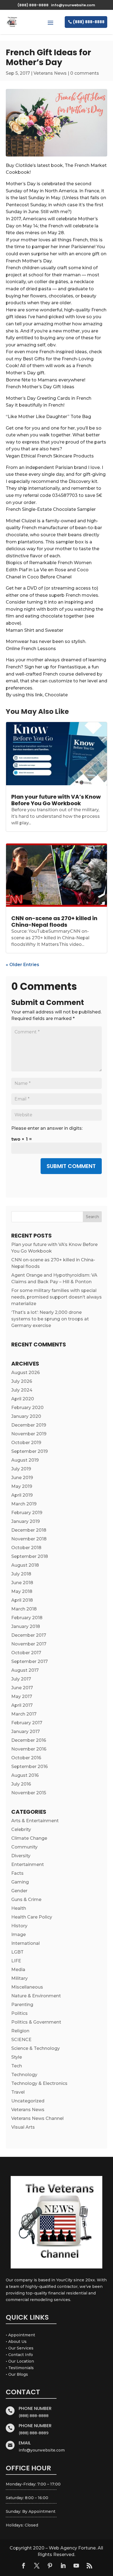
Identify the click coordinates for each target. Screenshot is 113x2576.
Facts (17, 1873)
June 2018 (22, 1583)
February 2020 (27, 1408)
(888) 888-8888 (89, 22)
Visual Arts (23, 2127)
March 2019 (24, 1504)
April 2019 (22, 1495)
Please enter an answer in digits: (47, 1128)
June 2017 (22, 1688)
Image (19, 1935)
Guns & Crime (26, 1900)
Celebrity (21, 1829)
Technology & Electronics (39, 2083)
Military (19, 1978)
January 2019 (26, 1521)
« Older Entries (22, 965)
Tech (17, 2066)
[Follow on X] (37, 2566)
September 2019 (29, 1451)
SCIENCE (21, 2040)
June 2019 (22, 1478)
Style (17, 2057)
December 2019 (29, 1425)
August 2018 (25, 1565)
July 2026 (22, 1381)
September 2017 (29, 1661)
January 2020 (26, 1416)
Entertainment (28, 1864)
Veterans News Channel (37, 2118)
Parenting (22, 2005)
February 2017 (27, 1723)
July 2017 (21, 1679)
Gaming (20, 1882)
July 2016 (21, 1784)
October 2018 (26, 1548)
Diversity (21, 1856)
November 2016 (29, 1749)
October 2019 (26, 1443)
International (26, 1943)
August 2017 (25, 1670)
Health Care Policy (32, 1917)
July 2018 (21, 1574)
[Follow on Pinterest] (50, 2566)
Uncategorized (28, 2101)
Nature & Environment (36, 1996)
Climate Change (29, 1838)
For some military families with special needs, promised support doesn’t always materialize (56, 1297)
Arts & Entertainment (35, 1821)
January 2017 (26, 1732)
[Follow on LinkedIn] (63, 2566)
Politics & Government (36, 2022)
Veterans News (50, 73)
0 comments (85, 73)
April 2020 (23, 1399)
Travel (18, 2092)
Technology (24, 2075)
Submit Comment (71, 1166)
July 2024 (22, 1390)
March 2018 (24, 1609)
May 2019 (22, 1486)
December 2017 (29, 1635)
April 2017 (22, 1705)
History (19, 1926)
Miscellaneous (27, 1987)
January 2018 (26, 1626)
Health (19, 1908)
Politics (19, 2013)
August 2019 (25, 1460)
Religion (20, 2031)
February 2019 (27, 1513)
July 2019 (21, 1469)
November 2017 (29, 1644)
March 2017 (24, 1714)
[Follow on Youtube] (76, 2566)
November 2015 (29, 1793)
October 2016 (26, 1758)
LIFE (16, 1961)
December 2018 (29, 1530)
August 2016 (25, 1775)
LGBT (17, 1952)
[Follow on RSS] (89, 2566)
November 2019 (29, 1434)
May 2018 (22, 1591)
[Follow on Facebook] (24, 2566)
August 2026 (26, 1373)
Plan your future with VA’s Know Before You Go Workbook (56, 800)
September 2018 (30, 1556)
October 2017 (26, 1653)
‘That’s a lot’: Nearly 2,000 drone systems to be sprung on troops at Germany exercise (50, 1319)
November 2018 (29, 1539)
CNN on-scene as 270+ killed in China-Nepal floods (54, 922)
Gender (19, 1891)
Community (24, 1847)
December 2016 (29, 1740)
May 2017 (22, 1696)
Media (18, 1970)
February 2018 (27, 1618)
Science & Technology (36, 2048)
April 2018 (22, 1600)
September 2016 (29, 1767)
